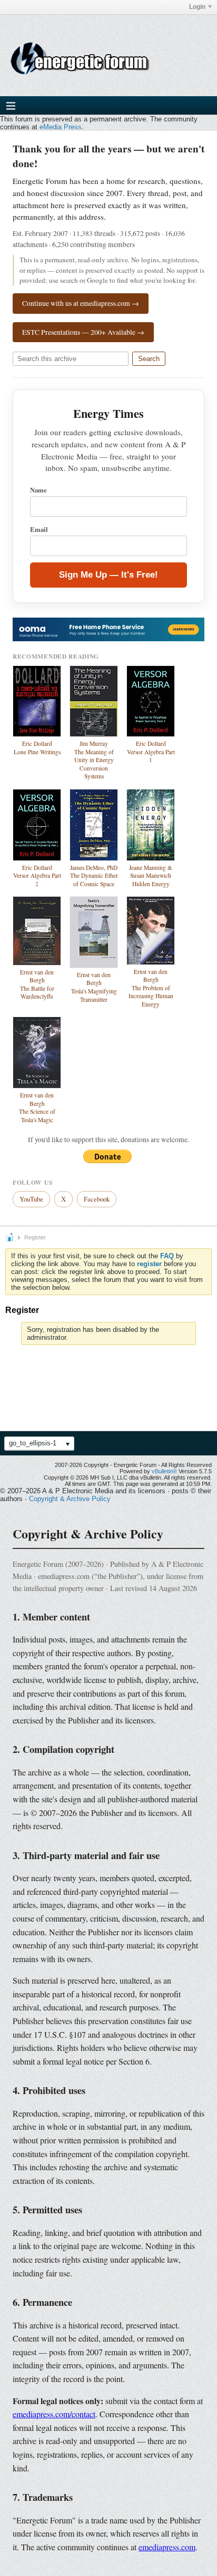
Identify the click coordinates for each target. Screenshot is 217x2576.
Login (197, 7)
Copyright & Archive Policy (70, 1499)
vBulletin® (164, 1471)
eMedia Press (61, 127)
